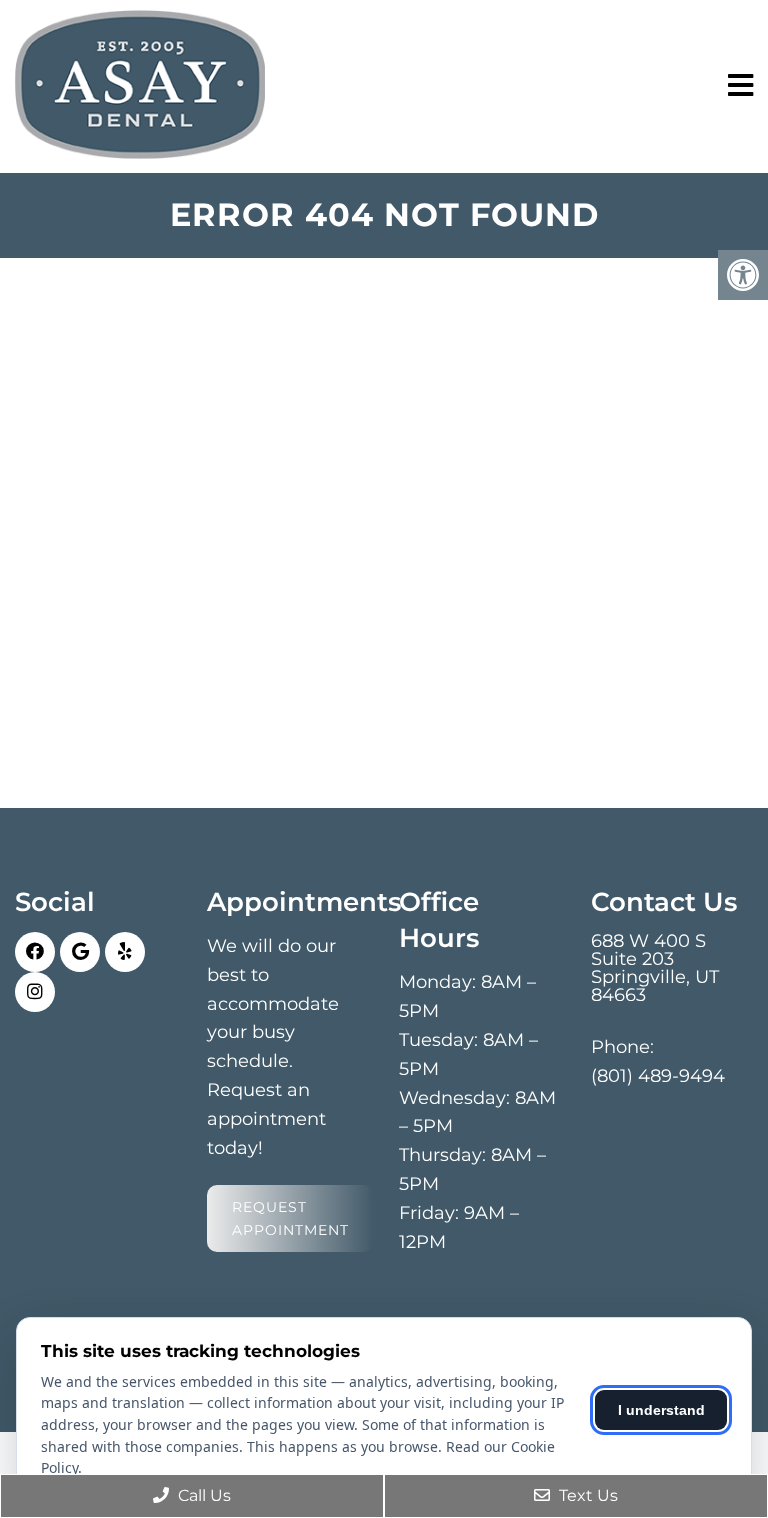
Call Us (202, 1495)
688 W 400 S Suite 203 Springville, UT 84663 (655, 968)
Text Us (586, 1495)
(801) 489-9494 (658, 1076)
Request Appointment (290, 1218)
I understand (661, 1410)
